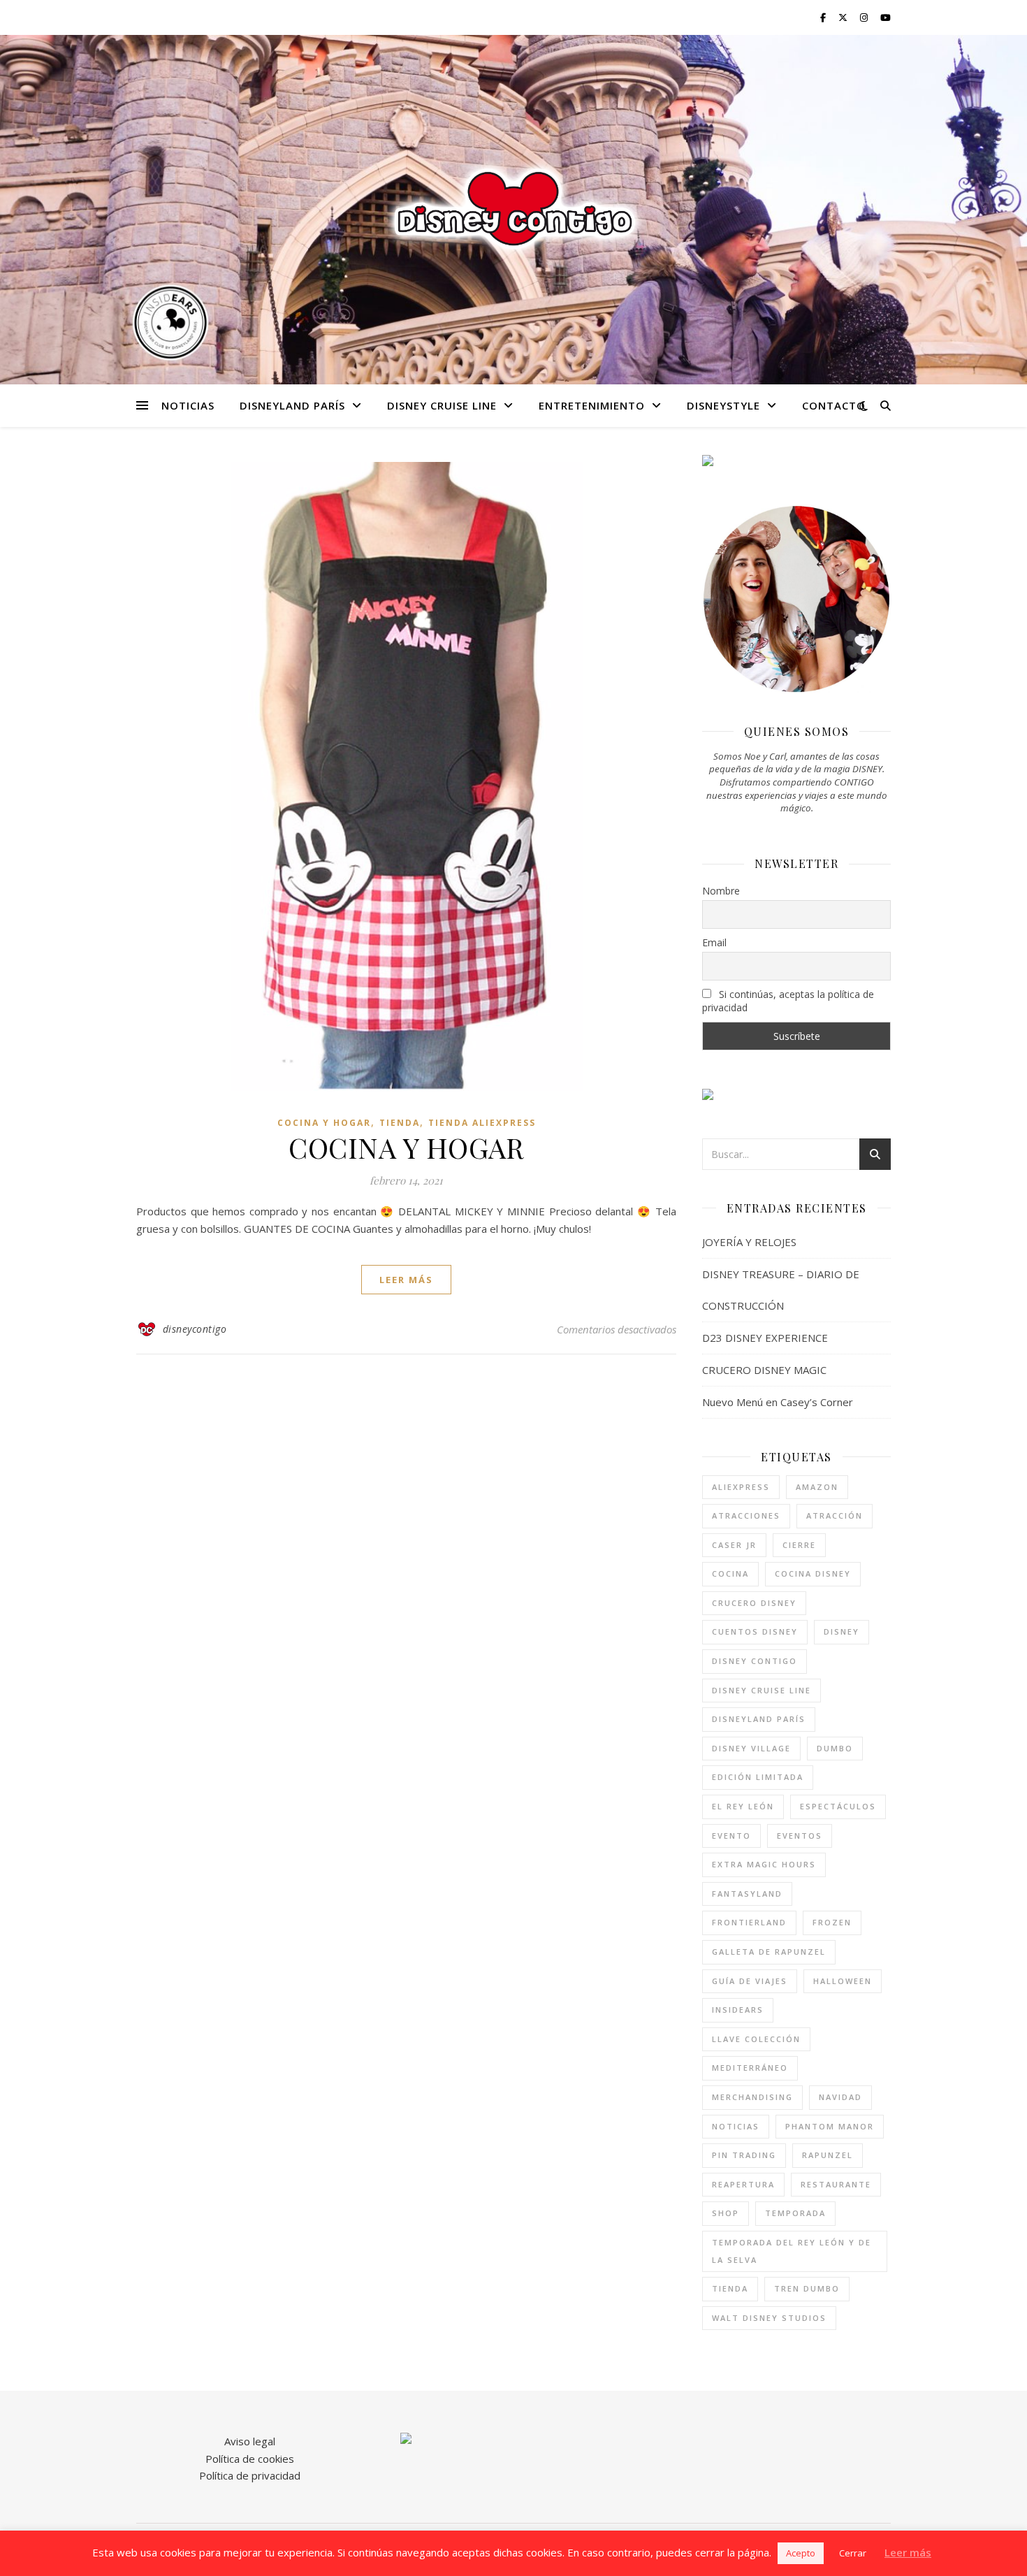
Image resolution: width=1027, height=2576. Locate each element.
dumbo (835, 1748)
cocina (730, 1573)
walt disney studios (769, 2318)
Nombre (721, 891)
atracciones (746, 1515)
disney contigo (755, 1661)
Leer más (908, 2552)
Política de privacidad (250, 2475)
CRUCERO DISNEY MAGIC (764, 1370)
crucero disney (754, 1603)
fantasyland (747, 1894)
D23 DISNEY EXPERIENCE (765, 1338)
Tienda (400, 1123)
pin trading (744, 2155)
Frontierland (749, 1922)
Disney (842, 1631)
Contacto (834, 405)
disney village (751, 1748)
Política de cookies (250, 2459)
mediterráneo (750, 2068)
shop (726, 2213)
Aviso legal (250, 2441)
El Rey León (743, 1806)
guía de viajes (750, 1981)
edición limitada (758, 1777)
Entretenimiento (592, 405)
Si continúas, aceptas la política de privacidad (788, 1001)
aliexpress (741, 1487)
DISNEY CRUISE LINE (442, 405)
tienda (730, 2288)
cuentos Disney (755, 1631)
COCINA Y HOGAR (406, 1147)
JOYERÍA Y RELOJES (749, 1242)
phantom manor (830, 2126)
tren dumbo (807, 2288)
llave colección (756, 2039)
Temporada (795, 2213)
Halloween (843, 1981)
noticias (736, 2126)
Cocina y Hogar (324, 1123)
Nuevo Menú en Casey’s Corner (778, 1402)
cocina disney (813, 1573)
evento (731, 1836)
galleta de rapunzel (769, 1952)
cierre (799, 1545)
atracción (835, 1515)
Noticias (188, 405)
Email (714, 942)
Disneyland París (292, 405)
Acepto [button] (801, 2553)
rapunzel (828, 2155)
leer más (406, 1280)
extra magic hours (764, 1864)
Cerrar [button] (853, 2553)
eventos (800, 1836)
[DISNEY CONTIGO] (513, 209)
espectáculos (838, 1806)
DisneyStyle (723, 405)
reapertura (743, 2184)
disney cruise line (762, 1690)
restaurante (836, 2184)
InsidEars (738, 2010)
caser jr (734, 1545)
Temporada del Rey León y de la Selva (792, 2251)
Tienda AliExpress (482, 1123)
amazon (817, 1487)
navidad (840, 2097)
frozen (832, 1922)
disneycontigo (195, 1329)
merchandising (752, 2097)
